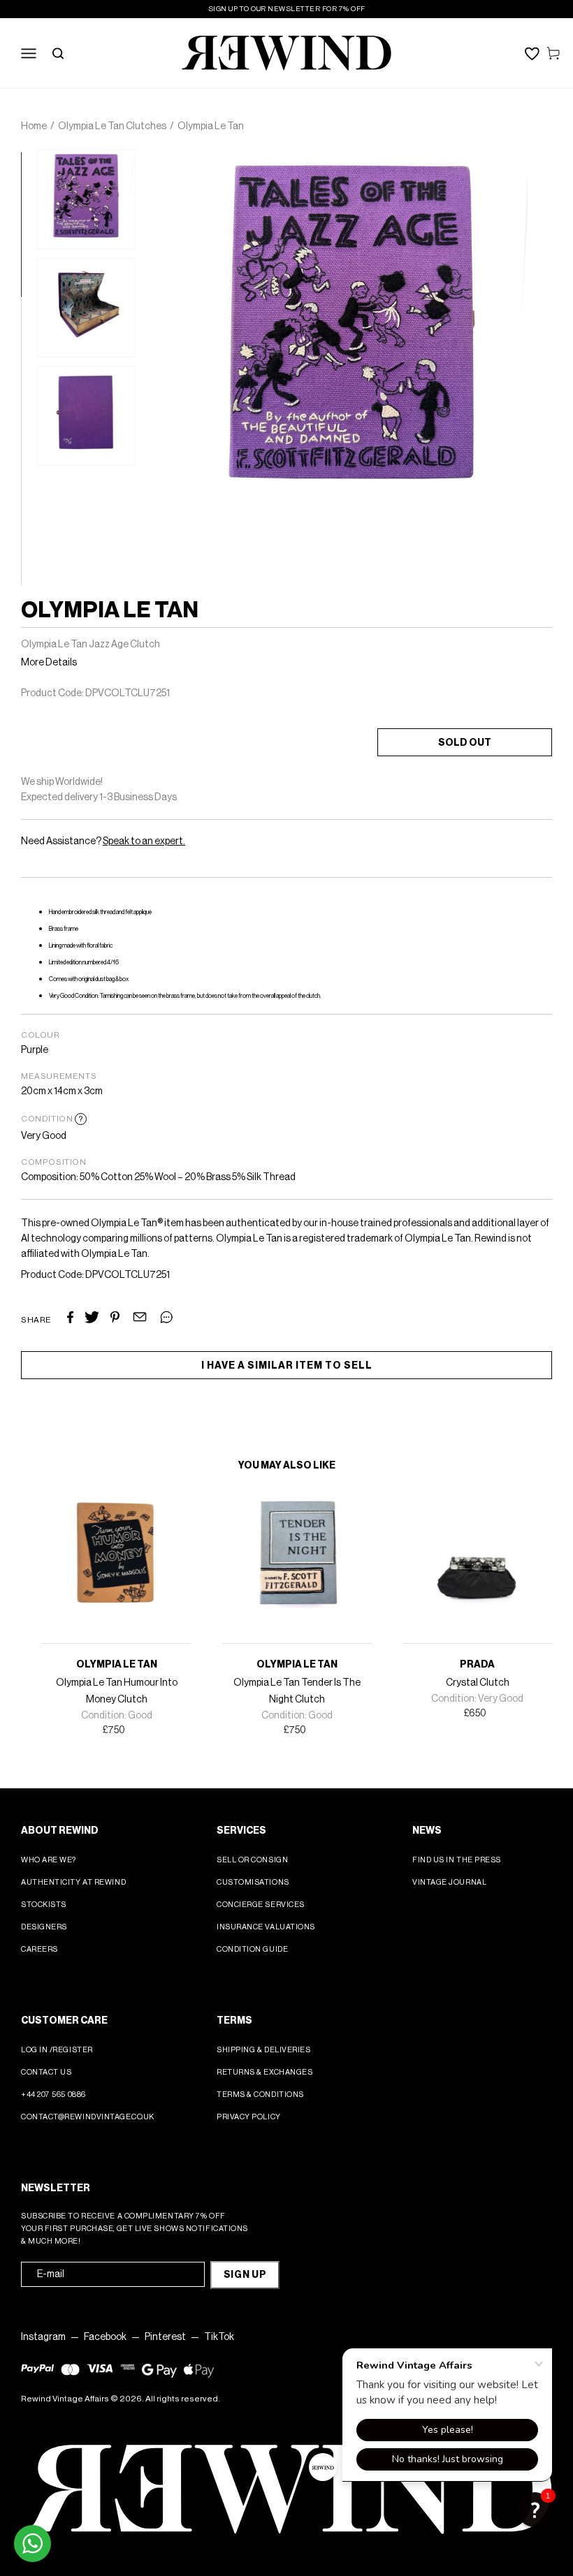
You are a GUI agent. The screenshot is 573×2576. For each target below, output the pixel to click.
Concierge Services (261, 1905)
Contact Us (46, 2072)
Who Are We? (49, 1860)
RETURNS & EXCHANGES (264, 2072)
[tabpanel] (86, 199)
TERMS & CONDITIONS (260, 2095)
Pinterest (165, 2337)
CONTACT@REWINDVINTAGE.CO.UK (88, 2117)
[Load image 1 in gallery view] (86, 199)
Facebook (105, 2337)
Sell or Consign (252, 1860)
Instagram (43, 2337)
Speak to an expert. (144, 841)
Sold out (465, 743)
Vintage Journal (449, 1882)
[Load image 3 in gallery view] (86, 416)
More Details (49, 663)
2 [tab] (28, 304)
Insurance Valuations (266, 1927)
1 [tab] (28, 159)
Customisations (253, 1882)
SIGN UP (245, 2275)
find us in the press (457, 1860)
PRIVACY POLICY (249, 2117)
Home (34, 126)
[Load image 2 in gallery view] (86, 308)
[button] (535, 2510)
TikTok (219, 2337)
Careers (39, 1949)
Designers (44, 1927)
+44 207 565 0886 (53, 2095)
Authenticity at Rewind (73, 1882)
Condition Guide (252, 1949)
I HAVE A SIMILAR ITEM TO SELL (287, 1366)
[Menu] (29, 53)
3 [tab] (28, 448)
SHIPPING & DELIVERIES (264, 2050)
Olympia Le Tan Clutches (112, 126)
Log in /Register (57, 2050)
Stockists (44, 1905)
